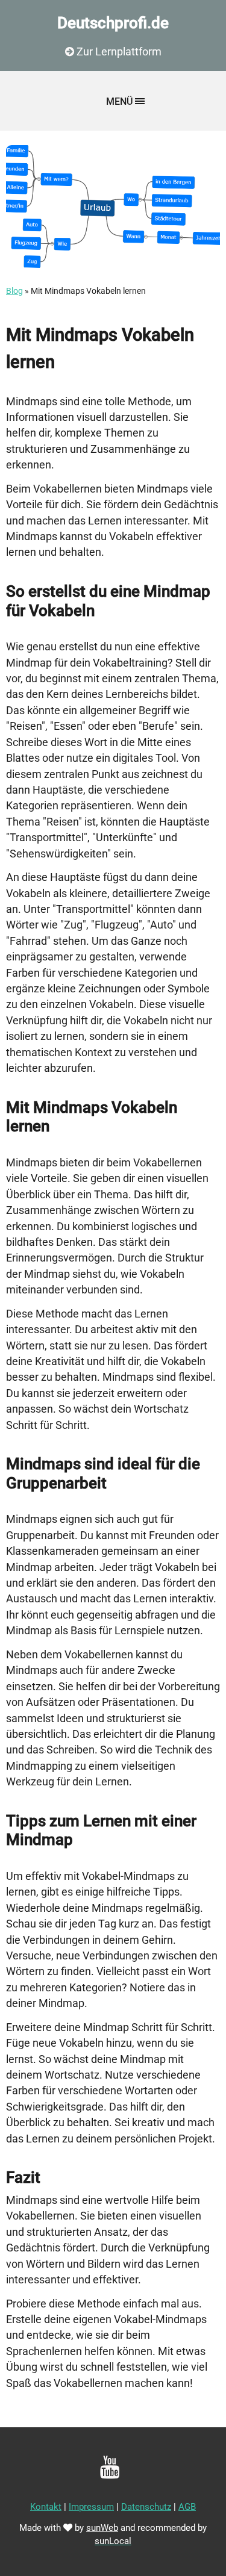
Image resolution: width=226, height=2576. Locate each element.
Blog (14, 291)
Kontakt (46, 2507)
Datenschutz (146, 2507)
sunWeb (102, 2528)
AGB (187, 2507)
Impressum (91, 2507)
